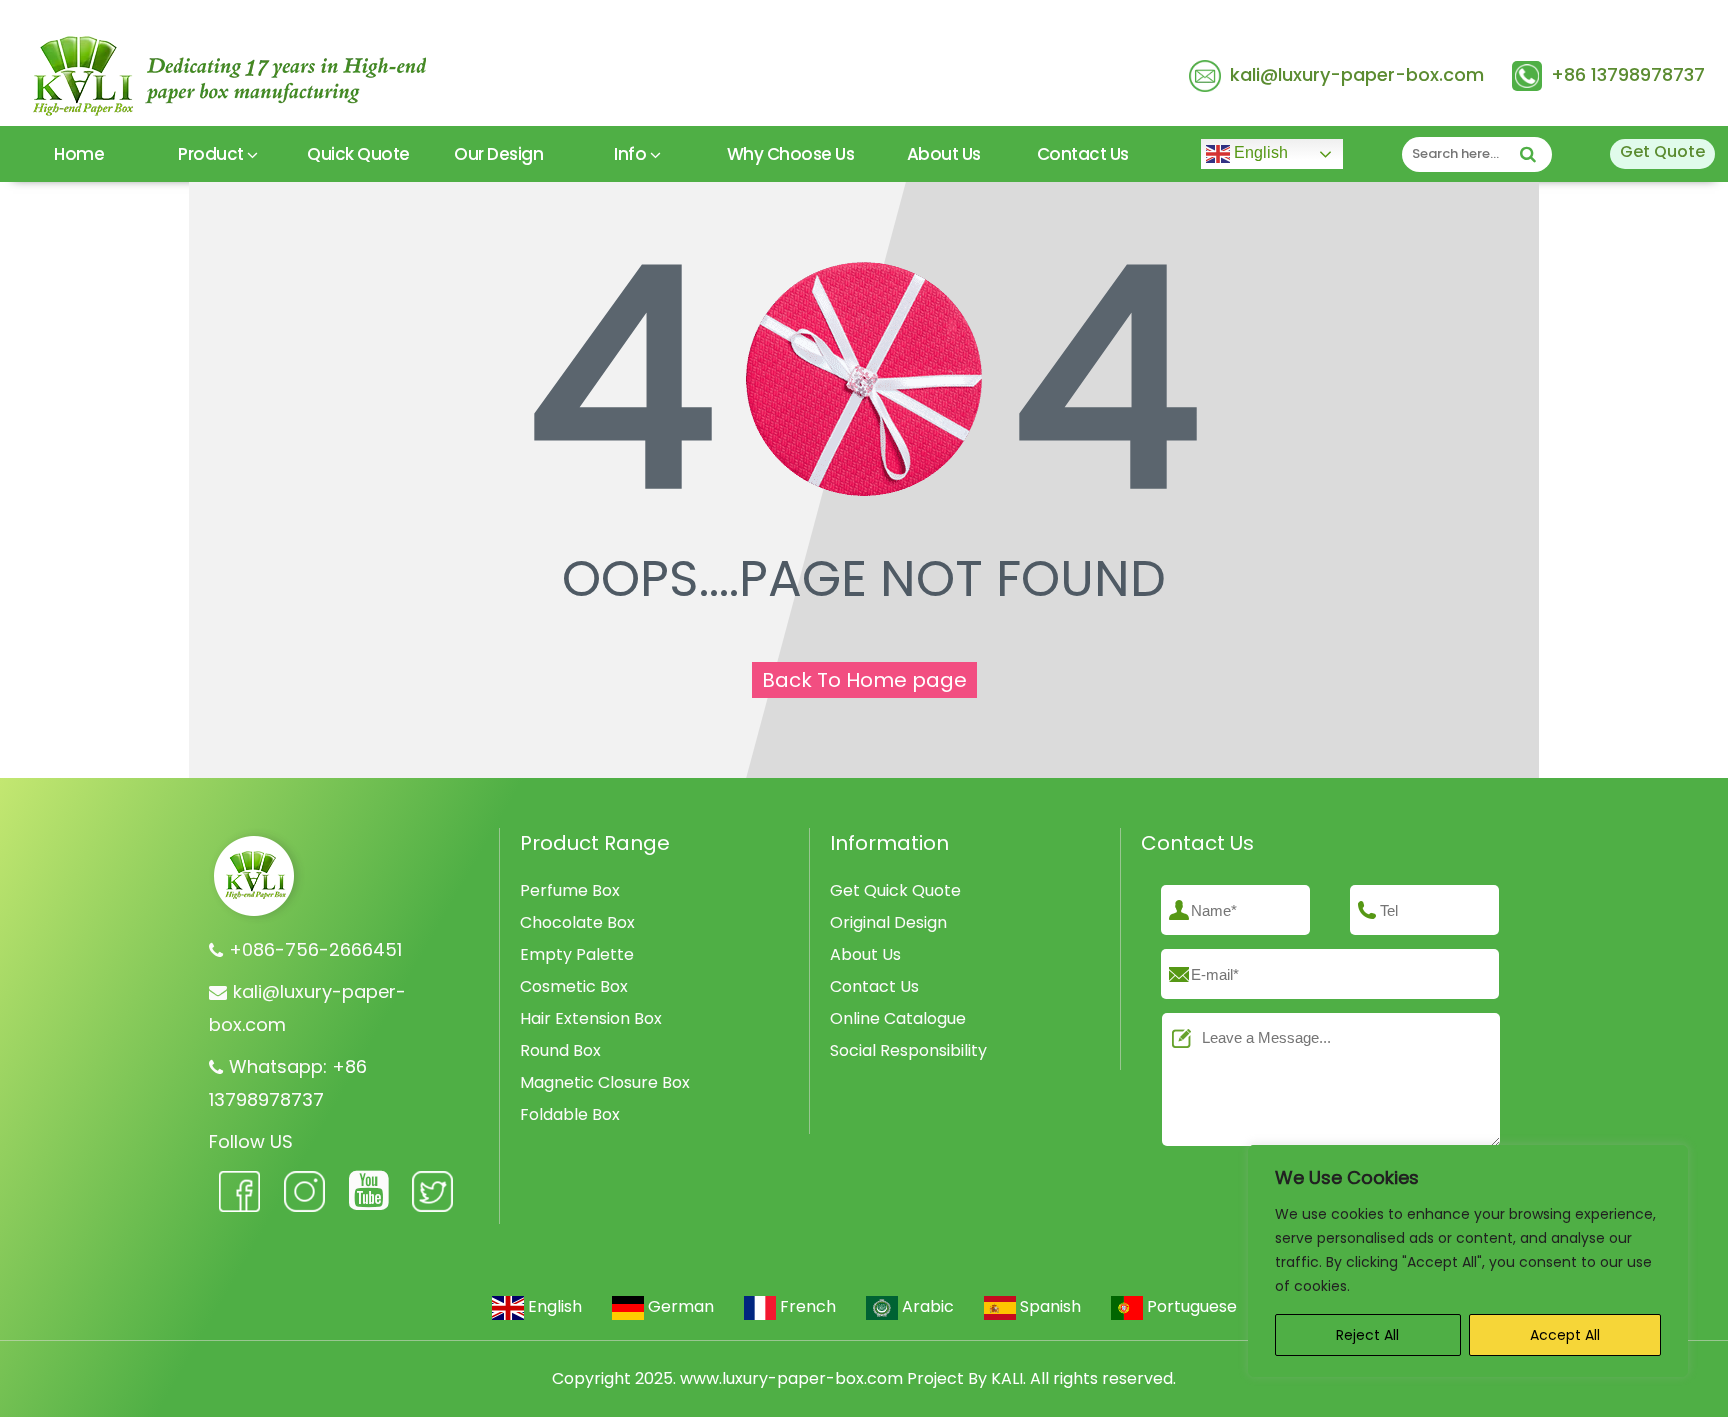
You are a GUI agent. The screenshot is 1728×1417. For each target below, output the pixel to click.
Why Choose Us (791, 154)
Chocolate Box (577, 922)
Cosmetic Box (574, 986)
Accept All (1565, 1335)
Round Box (560, 1050)
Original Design (888, 922)
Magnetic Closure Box (605, 1082)
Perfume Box (570, 890)
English (1259, 152)
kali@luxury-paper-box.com (1357, 74)
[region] (1468, 1261)
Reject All (1367, 1335)
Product (212, 154)
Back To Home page (864, 680)
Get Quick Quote (895, 890)
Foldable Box (570, 1114)
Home (79, 154)
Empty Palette (577, 954)
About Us (944, 154)
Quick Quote (358, 154)
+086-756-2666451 (315, 949)
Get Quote (1662, 151)
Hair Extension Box (591, 1018)
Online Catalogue (898, 1018)
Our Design (498, 154)
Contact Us (1083, 154)
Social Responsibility (908, 1050)
